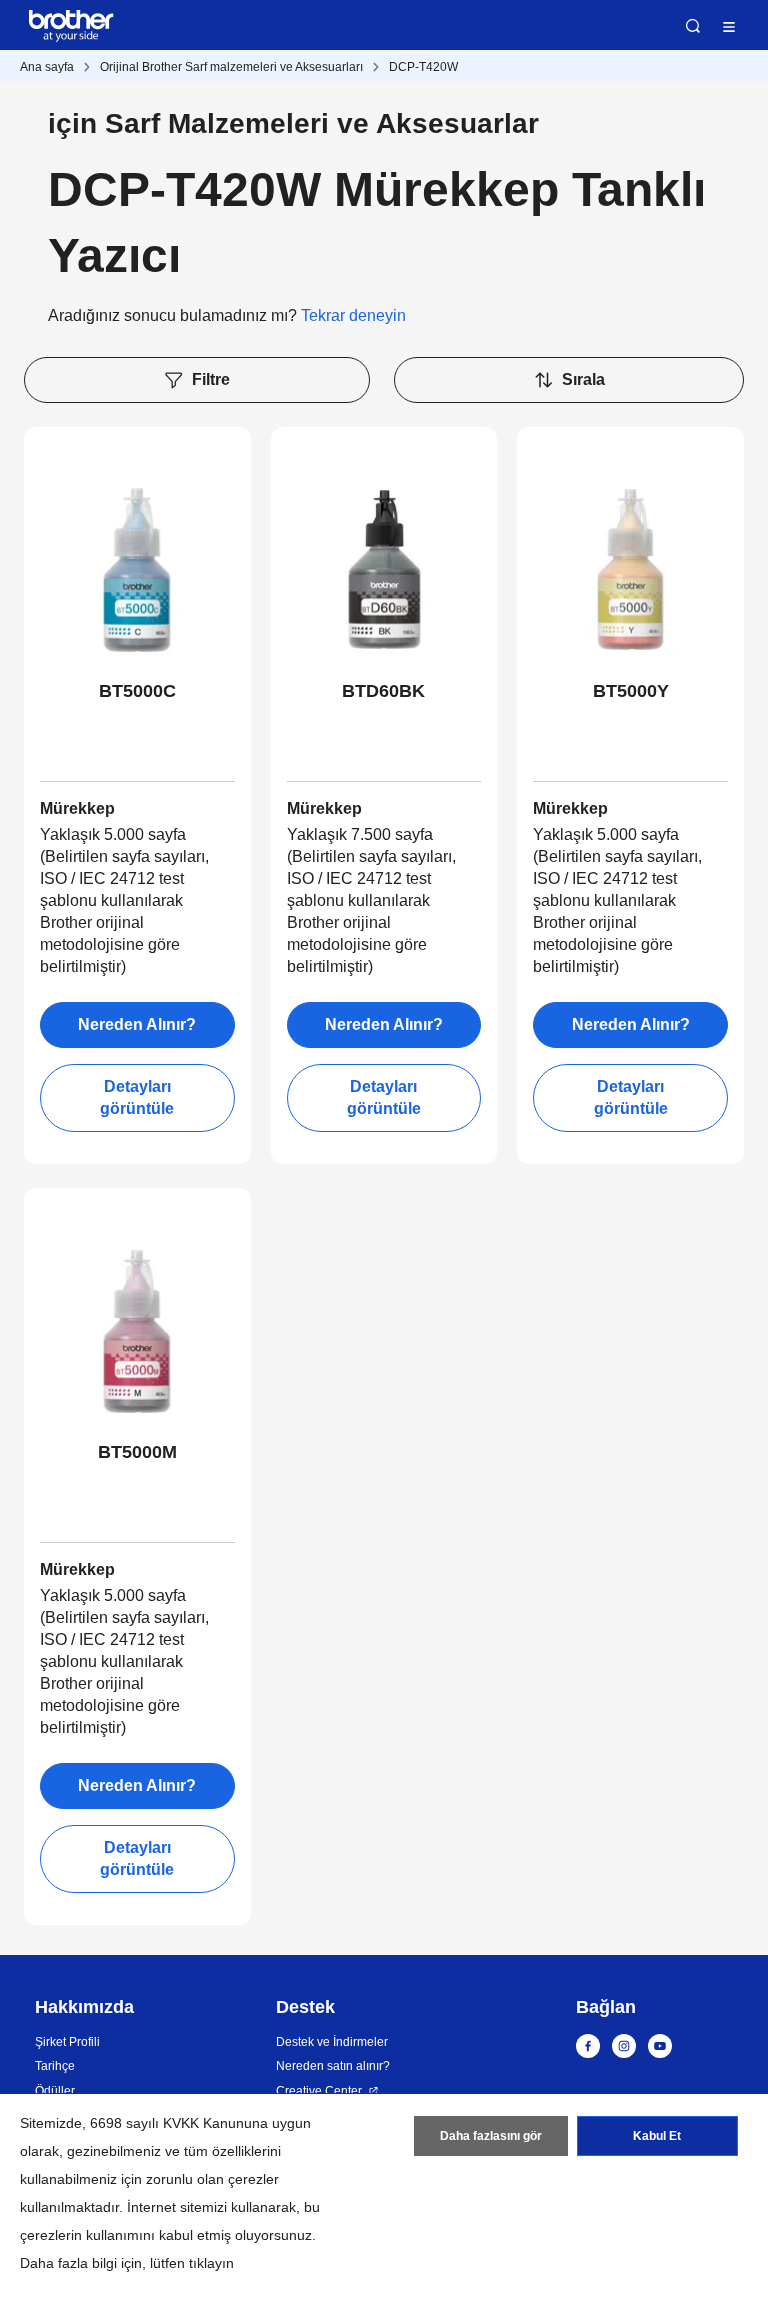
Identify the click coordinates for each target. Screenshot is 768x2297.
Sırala (583, 379)
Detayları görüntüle (137, 1097)
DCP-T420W (423, 67)
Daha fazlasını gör (491, 2136)
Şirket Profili (67, 2042)
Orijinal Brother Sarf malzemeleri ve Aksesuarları (231, 67)
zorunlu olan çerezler (212, 2179)
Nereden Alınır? (137, 1024)
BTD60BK (383, 691)
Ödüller (55, 2091)
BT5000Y (631, 691)
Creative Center (319, 2091)
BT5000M (137, 1452)
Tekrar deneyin (353, 315)
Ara (693, 26)
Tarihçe (55, 2066)
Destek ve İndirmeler (332, 2042)
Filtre (211, 379)
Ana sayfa (47, 67)
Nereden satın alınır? (333, 2066)
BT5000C (137, 691)
